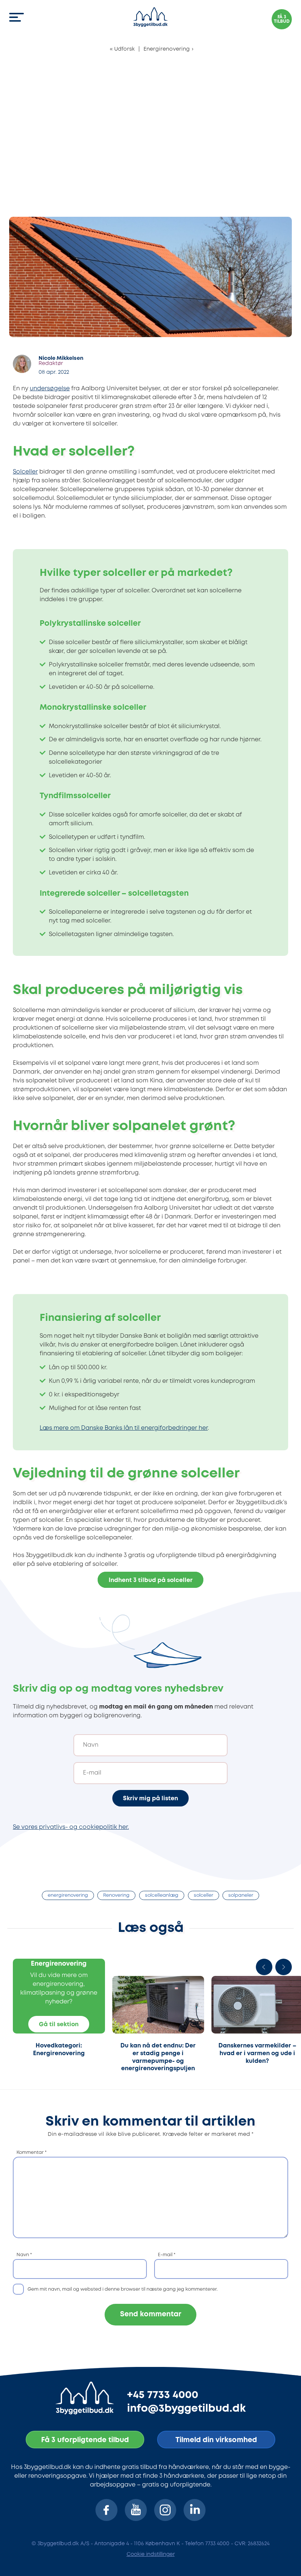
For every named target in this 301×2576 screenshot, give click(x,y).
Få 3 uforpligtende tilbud (85, 2440)
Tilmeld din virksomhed (216, 2440)
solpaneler (241, 1895)
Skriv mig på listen (150, 1799)
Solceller (25, 472)
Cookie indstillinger (151, 2554)
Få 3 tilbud (282, 19)
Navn (24, 2255)
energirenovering (68, 1895)
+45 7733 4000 (163, 2395)
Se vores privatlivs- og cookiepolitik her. (71, 1827)
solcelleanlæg (162, 1895)
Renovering (116, 1895)
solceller (204, 1895)
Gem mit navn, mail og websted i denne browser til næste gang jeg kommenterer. (123, 2289)
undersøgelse (50, 389)
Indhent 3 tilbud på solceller (151, 1580)
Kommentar (32, 2153)
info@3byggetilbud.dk (186, 2409)
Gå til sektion (59, 2025)
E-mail (167, 2255)
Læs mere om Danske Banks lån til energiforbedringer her (124, 1428)
